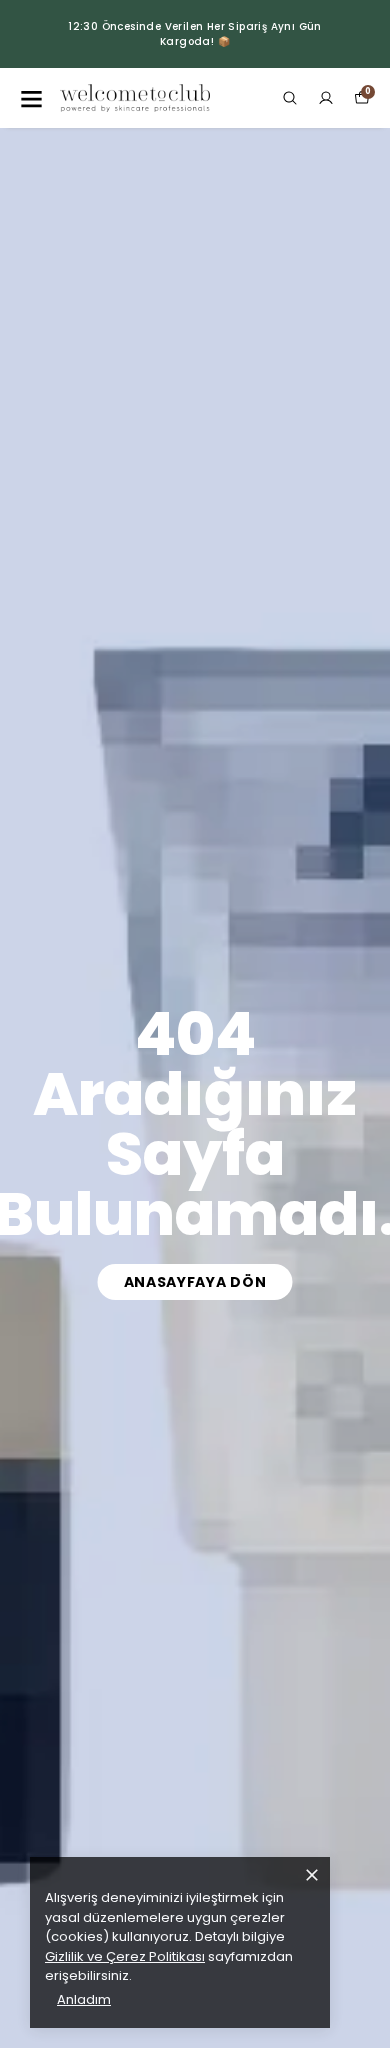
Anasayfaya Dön (195, 1282)
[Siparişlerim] (326, 98)
